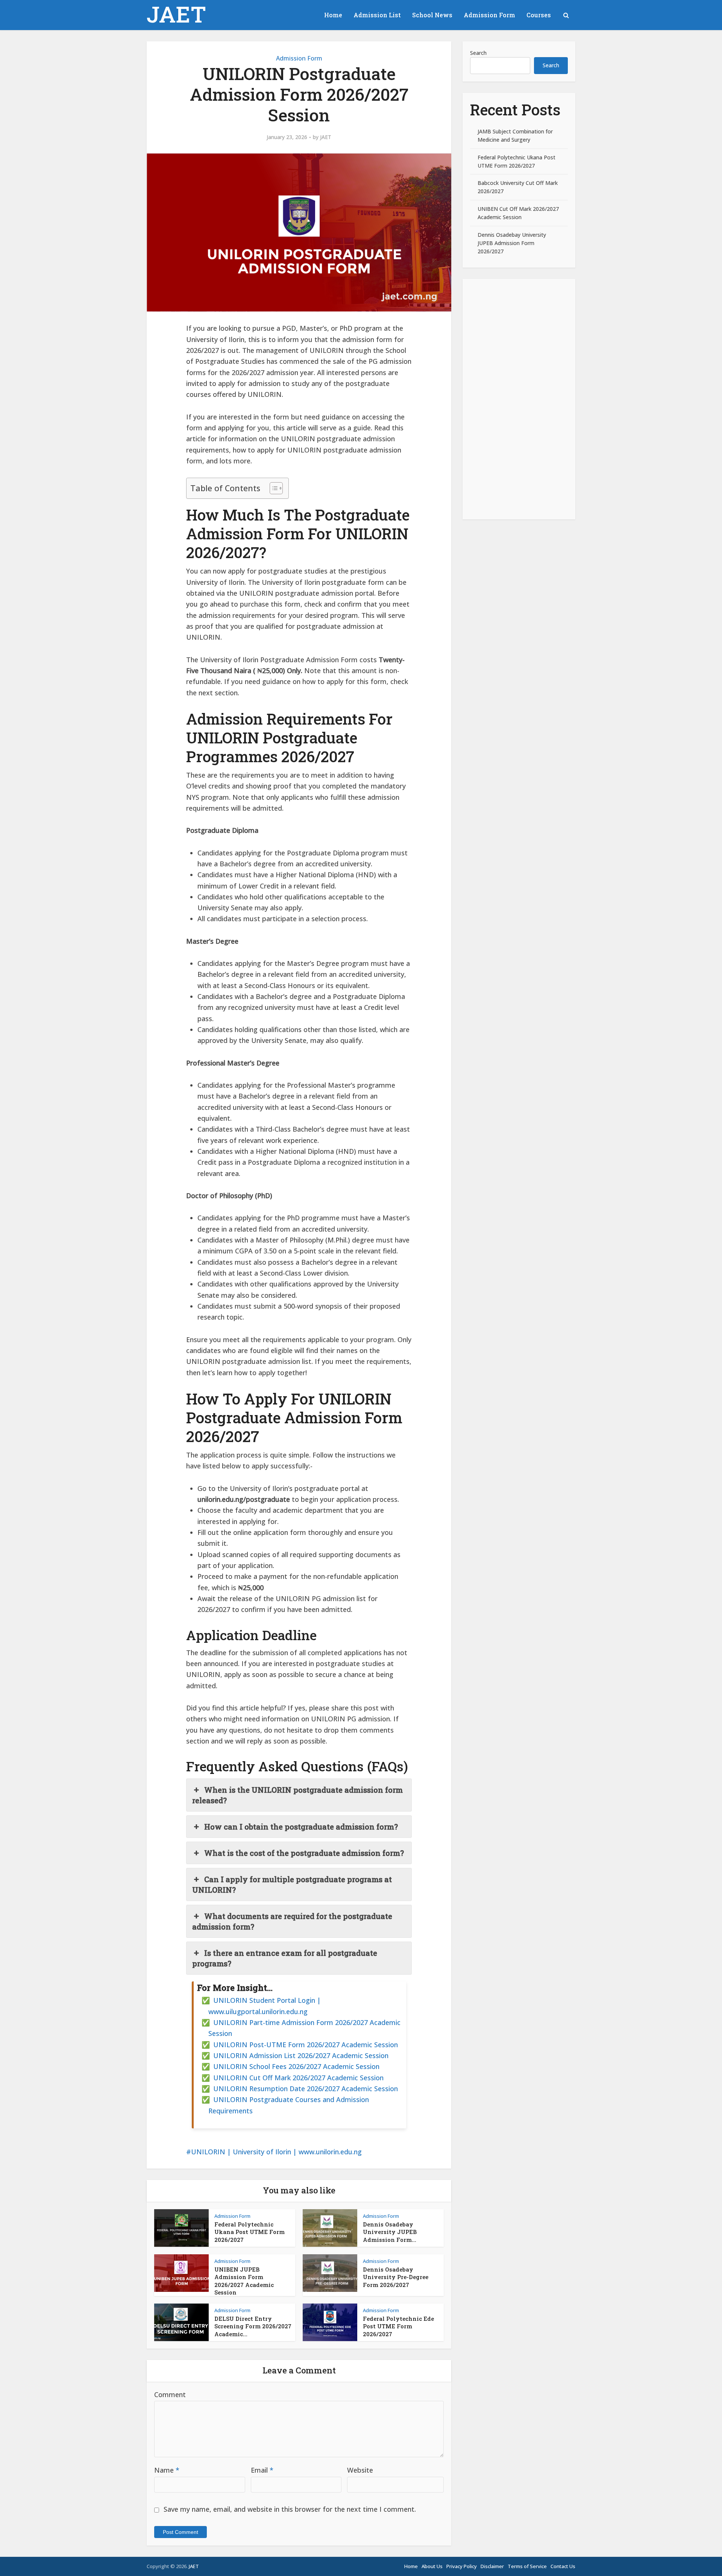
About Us (432, 2566)
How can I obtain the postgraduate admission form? (301, 1827)
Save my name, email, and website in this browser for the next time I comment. (290, 2509)
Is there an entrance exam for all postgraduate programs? (285, 1958)
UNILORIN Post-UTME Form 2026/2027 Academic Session (306, 2045)
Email (262, 2470)
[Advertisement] (519, 399)
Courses (539, 15)
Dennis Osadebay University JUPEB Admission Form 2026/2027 (512, 243)
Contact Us (563, 2566)
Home (333, 15)
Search (478, 53)
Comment (170, 2394)
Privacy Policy (462, 2566)
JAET (176, 14)
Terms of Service (527, 2566)
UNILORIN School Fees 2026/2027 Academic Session (296, 2066)
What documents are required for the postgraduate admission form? (292, 1921)
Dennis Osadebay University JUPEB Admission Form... (390, 2232)
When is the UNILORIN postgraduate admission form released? (297, 1795)
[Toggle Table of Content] (272, 488)
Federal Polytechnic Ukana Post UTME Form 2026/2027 (250, 2232)
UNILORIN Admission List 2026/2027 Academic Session (301, 2055)
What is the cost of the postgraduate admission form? (304, 1853)
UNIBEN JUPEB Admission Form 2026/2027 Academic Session (244, 2281)
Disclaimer (492, 2566)
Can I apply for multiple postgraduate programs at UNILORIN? (292, 1884)
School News (432, 15)
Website (360, 2470)
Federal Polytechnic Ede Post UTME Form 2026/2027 (398, 2326)
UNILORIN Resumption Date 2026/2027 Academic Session (306, 2089)
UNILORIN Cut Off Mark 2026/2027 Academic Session (298, 2078)
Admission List (377, 15)
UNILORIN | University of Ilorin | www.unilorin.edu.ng (276, 2152)
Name (167, 2470)
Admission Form (489, 15)
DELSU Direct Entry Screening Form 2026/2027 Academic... (253, 2326)
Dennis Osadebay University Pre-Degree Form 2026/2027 (396, 2277)
